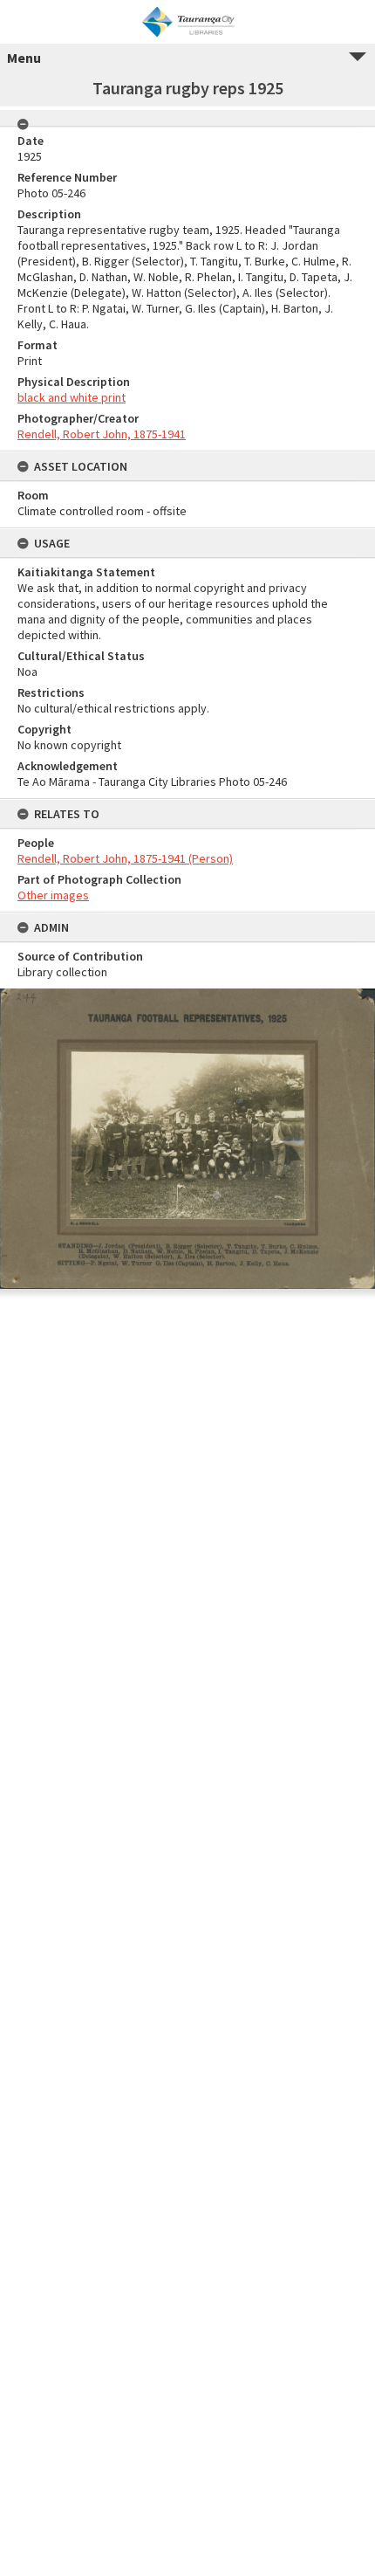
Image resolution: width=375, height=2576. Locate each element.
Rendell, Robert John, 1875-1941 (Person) (125, 858)
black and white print (72, 397)
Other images (53, 895)
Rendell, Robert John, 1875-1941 (102, 434)
